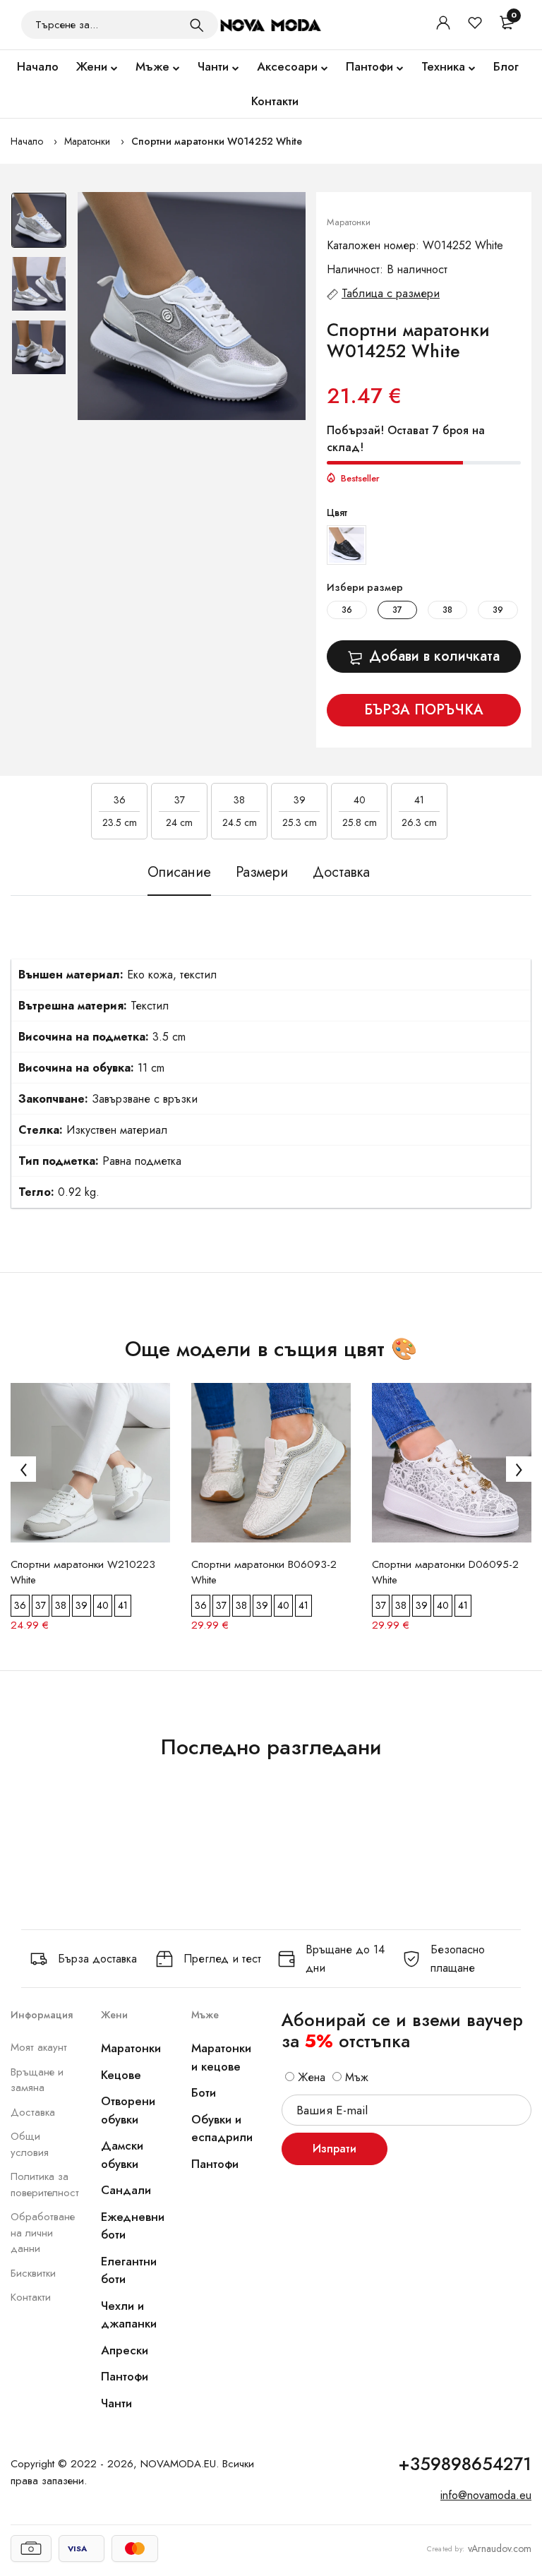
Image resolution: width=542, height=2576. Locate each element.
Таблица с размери (391, 293)
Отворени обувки (128, 2110)
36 (347, 610)
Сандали (126, 2190)
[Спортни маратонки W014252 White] (192, 306)
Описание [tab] (179, 873)
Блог (506, 66)
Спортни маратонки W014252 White (217, 141)
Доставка (33, 2112)
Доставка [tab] (341, 873)
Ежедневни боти (133, 2226)
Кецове (121, 2075)
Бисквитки (33, 2273)
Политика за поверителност (45, 2185)
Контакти (275, 101)
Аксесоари (287, 66)
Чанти (213, 66)
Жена (310, 2077)
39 (498, 610)
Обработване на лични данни (43, 2233)
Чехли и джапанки (129, 2315)
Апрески (125, 2350)
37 (397, 610)
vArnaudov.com (500, 2548)
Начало (38, 66)
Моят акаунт (39, 2047)
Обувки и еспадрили (222, 2128)
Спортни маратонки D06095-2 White (445, 1572)
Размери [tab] (262, 873)
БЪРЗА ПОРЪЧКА (424, 710)
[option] (39, 224)
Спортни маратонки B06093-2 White (264, 1572)
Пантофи (369, 66)
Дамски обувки (122, 2155)
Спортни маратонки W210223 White (83, 1572)
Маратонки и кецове (221, 2057)
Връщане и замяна (37, 2080)
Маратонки (87, 141)
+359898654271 (465, 2464)
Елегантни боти (129, 2270)
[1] (197, 25)
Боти (204, 2092)
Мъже (152, 66)
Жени (92, 66)
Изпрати (335, 2149)
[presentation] (23, 1469)
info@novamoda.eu (486, 2495)
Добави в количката (434, 656)
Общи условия (30, 2144)
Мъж (355, 2077)
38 (447, 610)
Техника (443, 66)
